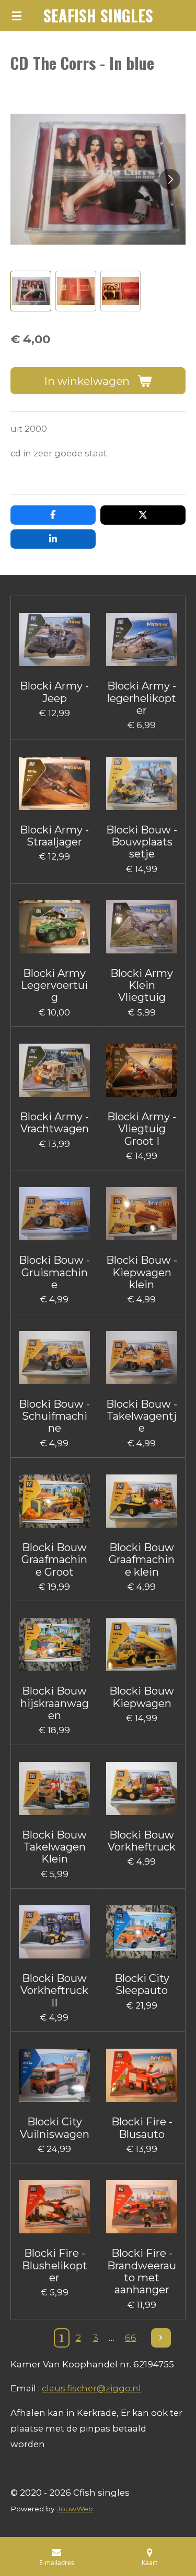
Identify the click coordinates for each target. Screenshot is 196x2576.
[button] (31, 291)
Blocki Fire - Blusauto (142, 2128)
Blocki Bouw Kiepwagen (142, 1697)
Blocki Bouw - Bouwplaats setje (142, 842)
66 (131, 2338)
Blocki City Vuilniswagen (55, 2128)
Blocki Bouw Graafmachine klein (142, 1560)
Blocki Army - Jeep (54, 692)
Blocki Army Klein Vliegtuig (142, 986)
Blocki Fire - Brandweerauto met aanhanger (142, 2272)
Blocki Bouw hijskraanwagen (55, 1703)
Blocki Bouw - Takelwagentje (142, 1417)
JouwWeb (75, 2509)
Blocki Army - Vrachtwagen (54, 1123)
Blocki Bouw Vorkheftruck (142, 1841)
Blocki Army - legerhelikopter (142, 698)
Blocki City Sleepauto (142, 1985)
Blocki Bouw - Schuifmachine (54, 1417)
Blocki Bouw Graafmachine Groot (54, 1560)
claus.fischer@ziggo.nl (91, 2388)
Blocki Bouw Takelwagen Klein (54, 1847)
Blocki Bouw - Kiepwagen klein (142, 1273)
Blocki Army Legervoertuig (54, 986)
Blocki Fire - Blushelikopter (55, 2266)
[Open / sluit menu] (17, 16)
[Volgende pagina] (161, 2338)
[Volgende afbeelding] (170, 179)
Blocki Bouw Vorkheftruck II (54, 1991)
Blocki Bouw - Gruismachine (54, 1273)
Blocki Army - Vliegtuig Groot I (142, 1129)
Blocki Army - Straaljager (54, 836)
